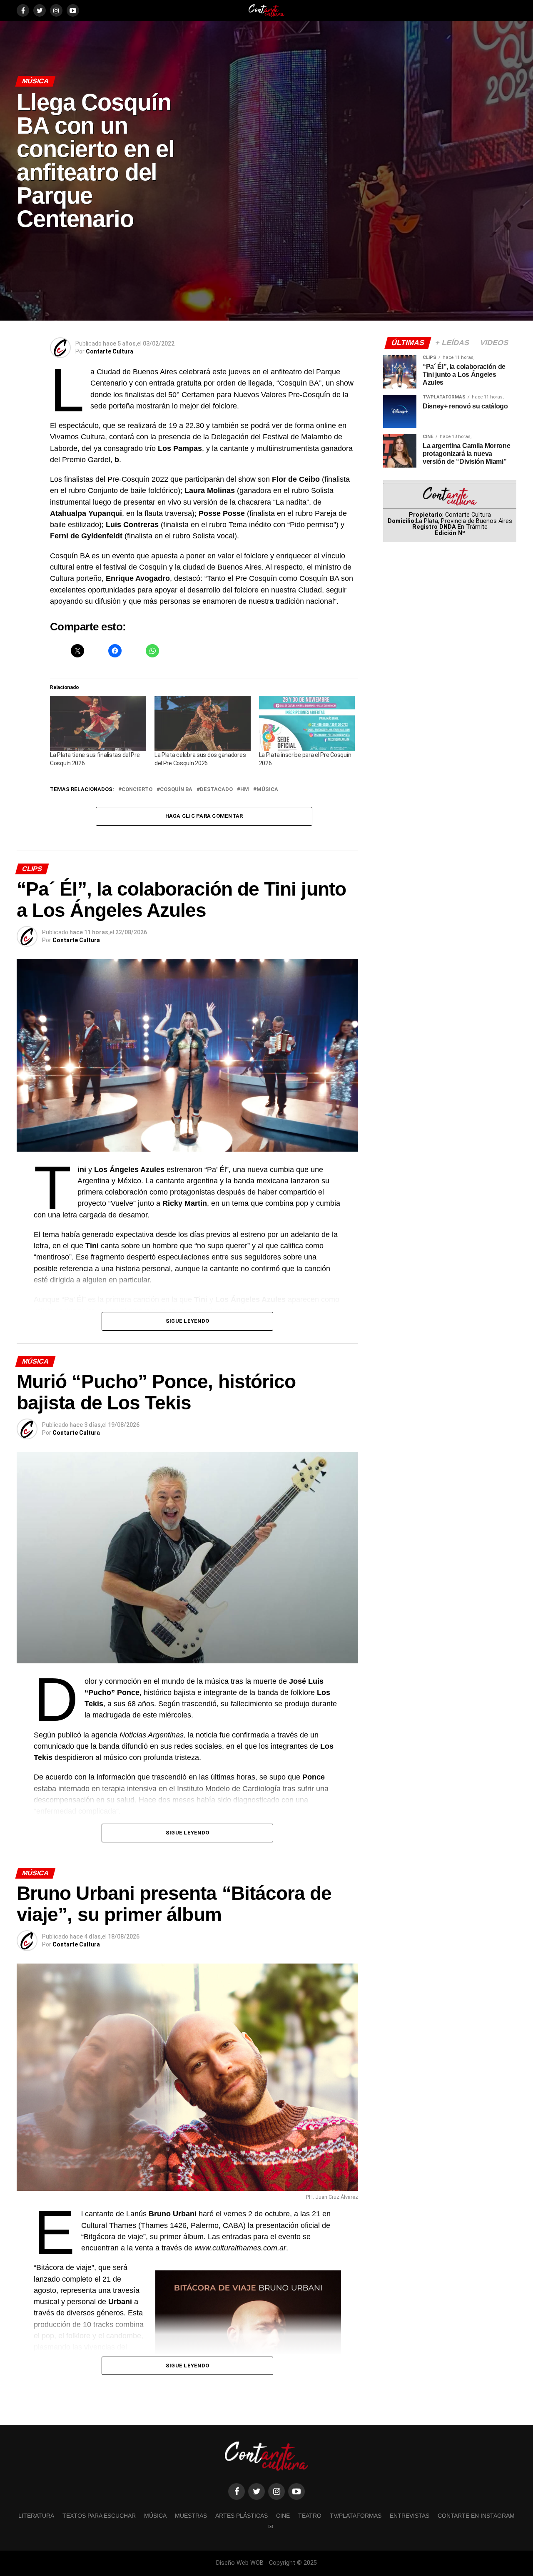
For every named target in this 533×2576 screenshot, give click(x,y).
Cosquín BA (176, 790)
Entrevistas (410, 2516)
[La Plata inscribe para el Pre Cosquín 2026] (307, 723)
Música (267, 790)
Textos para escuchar (99, 2516)
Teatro (310, 2516)
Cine (283, 2516)
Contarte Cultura (110, 351)
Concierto (137, 790)
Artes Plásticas (242, 2516)
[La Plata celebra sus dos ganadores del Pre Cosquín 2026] (203, 723)
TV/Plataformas (356, 2516)
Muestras (191, 2516)
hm (245, 790)
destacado (216, 790)
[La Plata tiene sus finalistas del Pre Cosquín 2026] (98, 723)
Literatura (36, 2516)
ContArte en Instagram (476, 2516)
